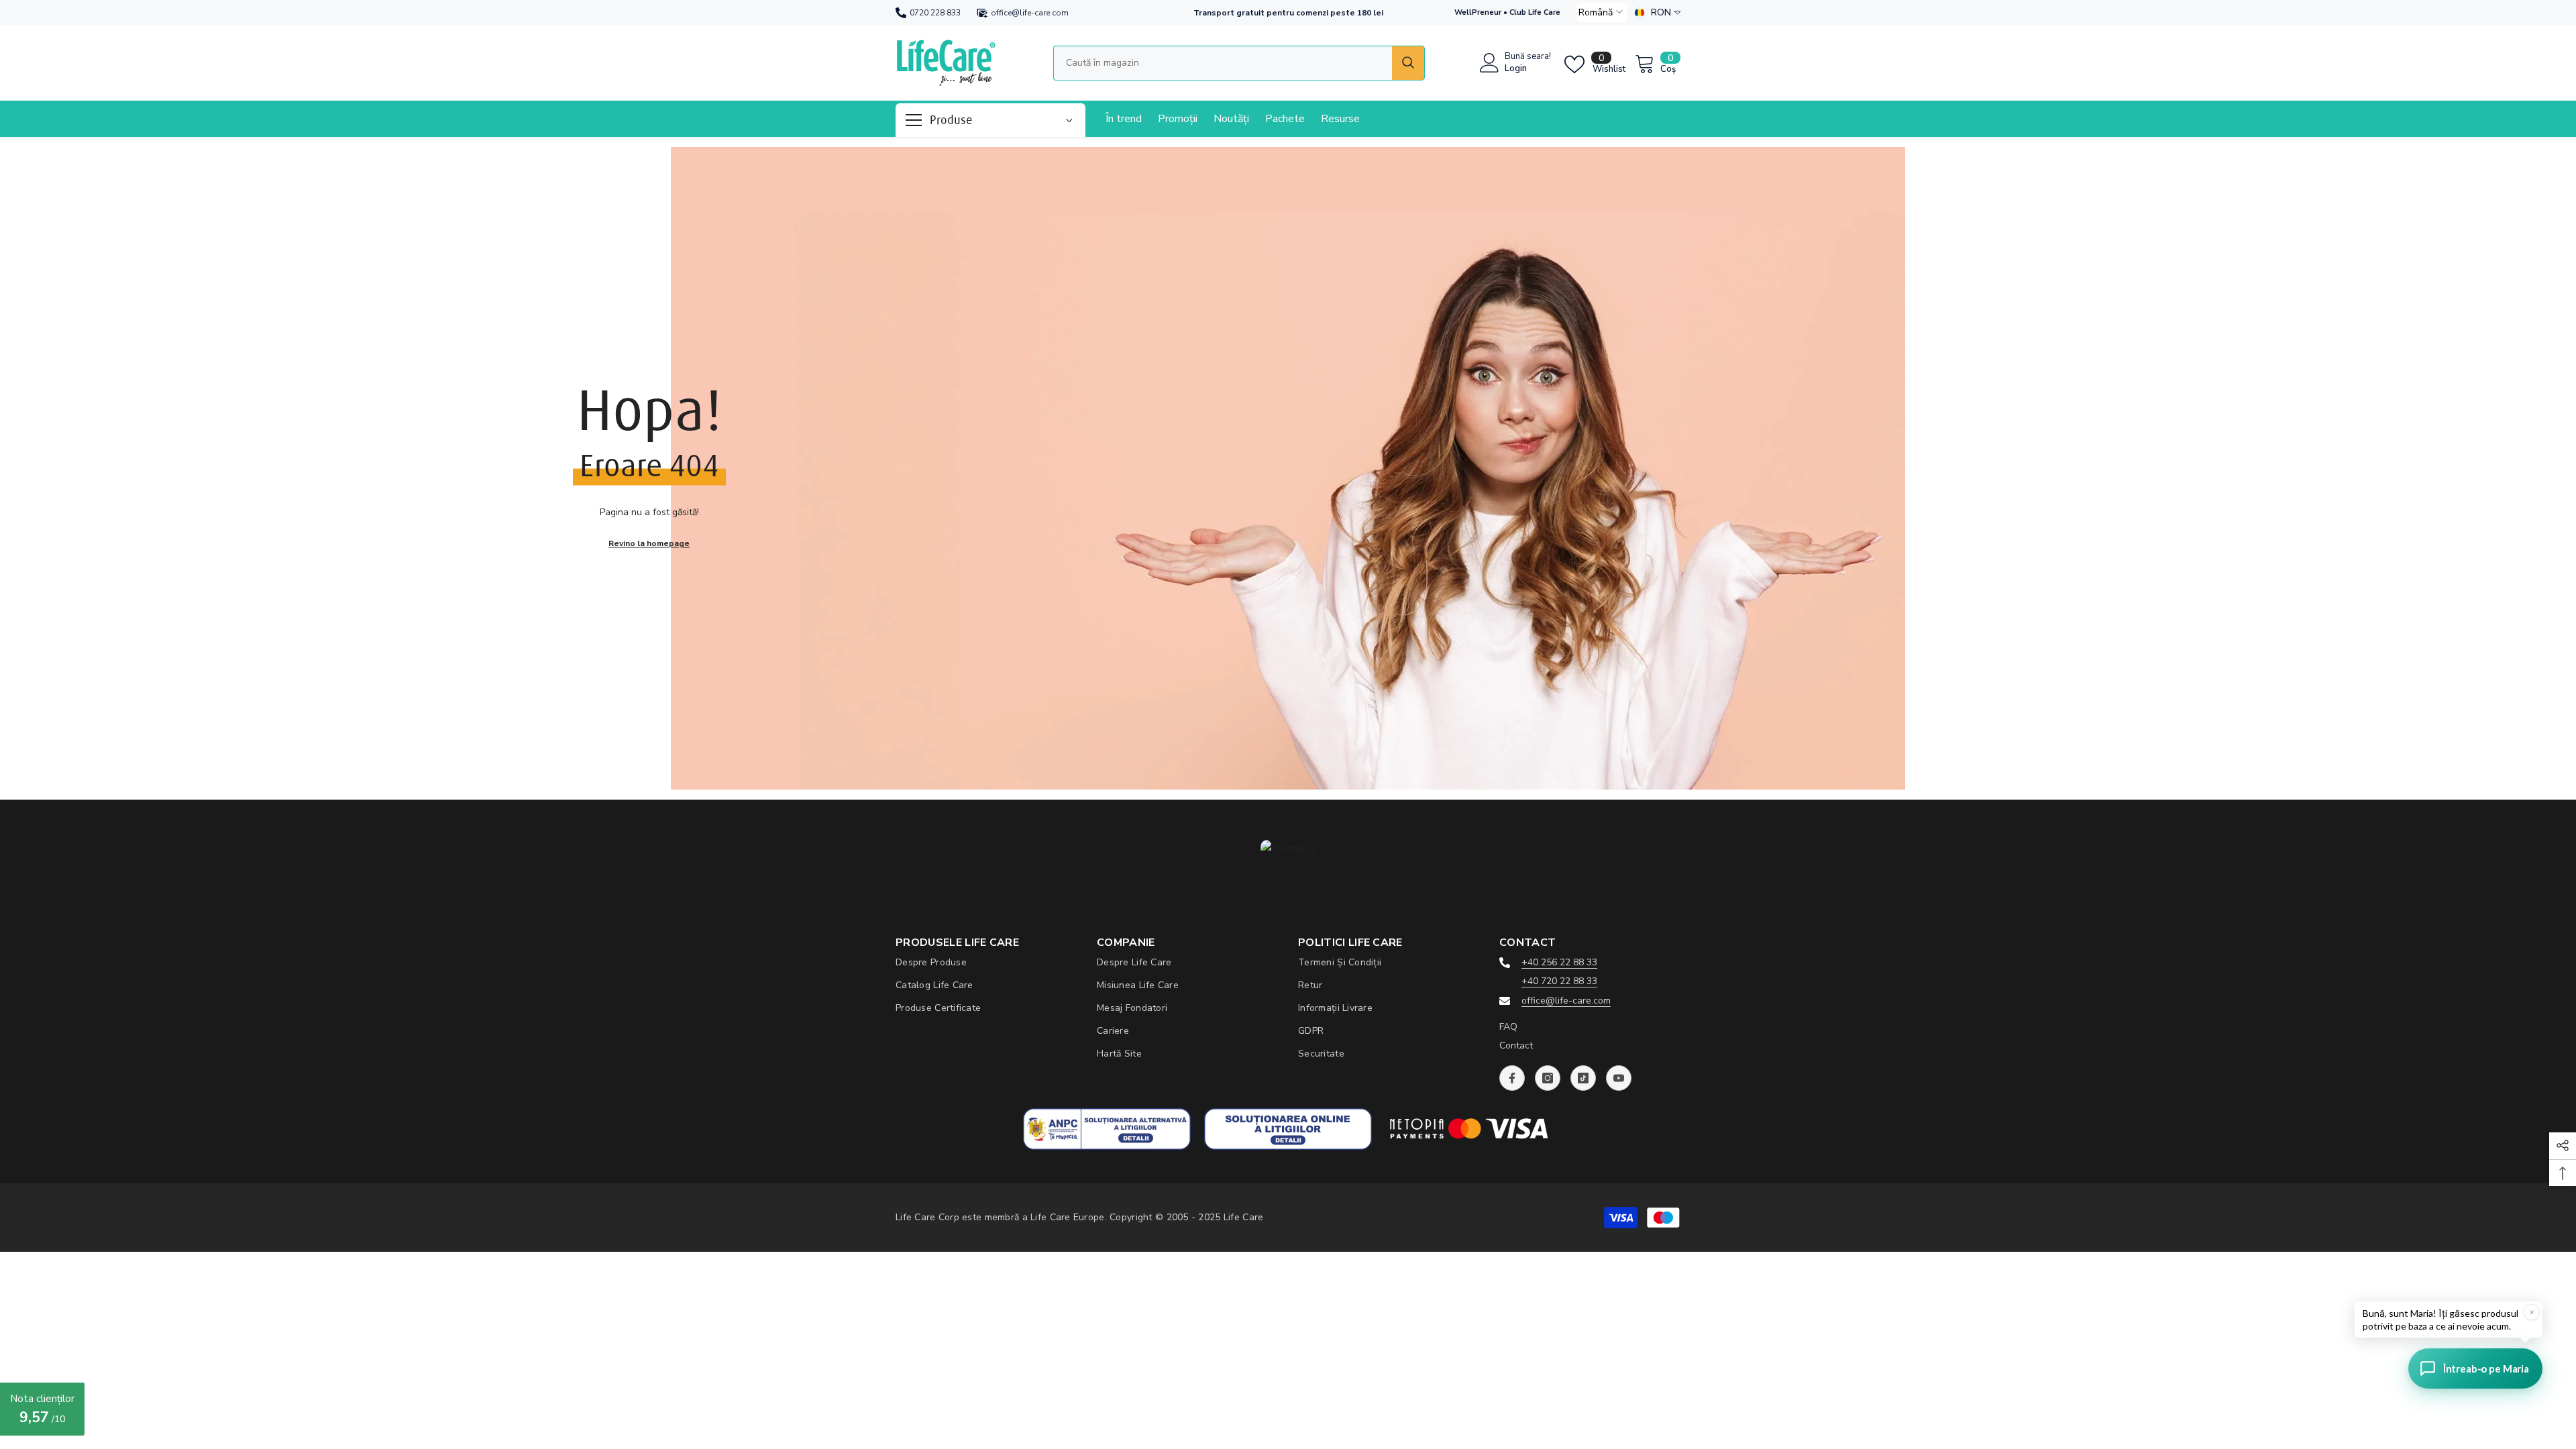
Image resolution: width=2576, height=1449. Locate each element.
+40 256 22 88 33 (1559, 962)
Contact (1516, 1045)
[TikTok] (1583, 1078)
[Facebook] (1512, 1078)
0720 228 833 (935, 13)
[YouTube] (1619, 1078)
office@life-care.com (1030, 13)
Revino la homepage (649, 543)
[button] (1602, 13)
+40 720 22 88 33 (1559, 981)
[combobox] (1223, 63)
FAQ (1508, 1027)
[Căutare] (1239, 63)
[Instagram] (1548, 1078)
